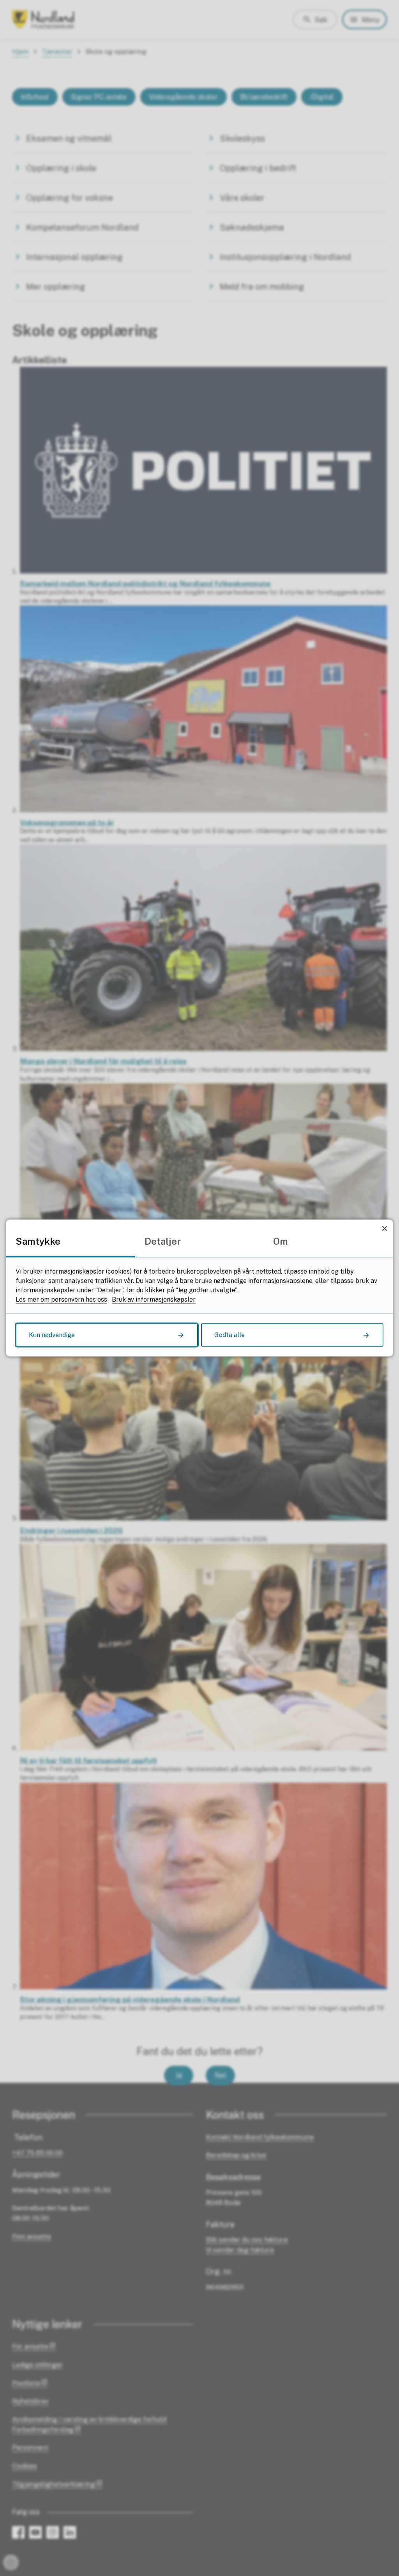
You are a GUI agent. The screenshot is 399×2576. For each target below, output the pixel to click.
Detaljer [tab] (163, 1241)
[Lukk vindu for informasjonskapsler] (384, 1228)
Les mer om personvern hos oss (61, 1299)
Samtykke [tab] (38, 1241)
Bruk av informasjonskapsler (154, 1299)
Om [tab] (281, 1241)
